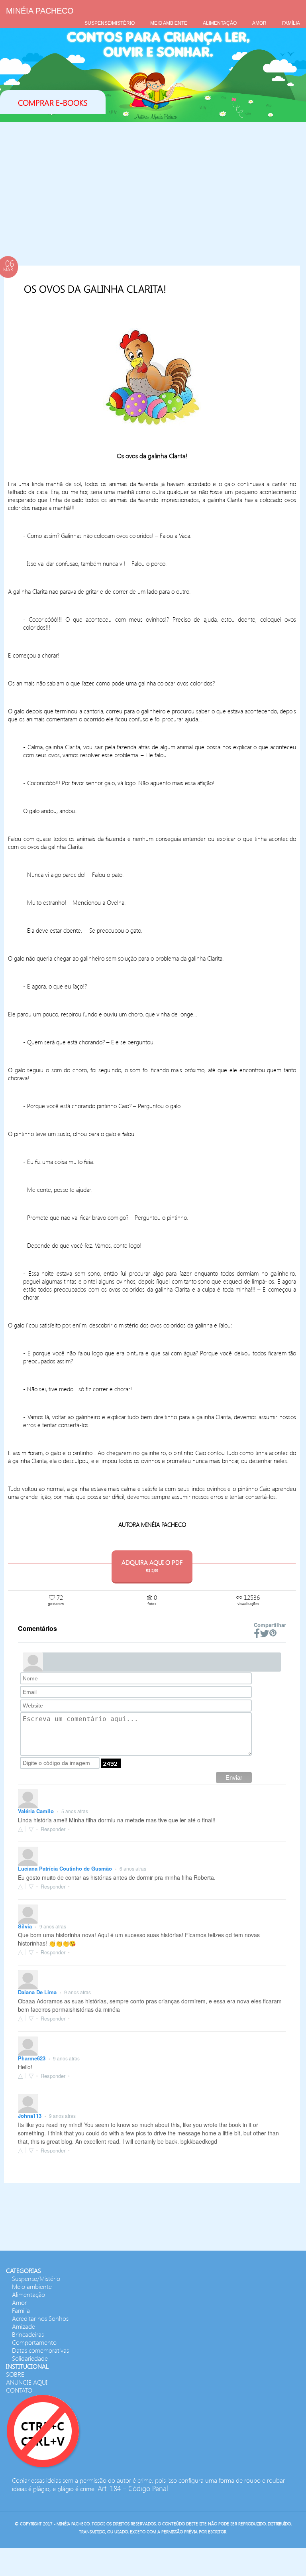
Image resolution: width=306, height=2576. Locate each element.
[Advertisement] (152, 186)
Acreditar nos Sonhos (40, 2318)
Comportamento (34, 2342)
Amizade (24, 2326)
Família (21, 2310)
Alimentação (28, 2294)
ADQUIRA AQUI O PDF (152, 1565)
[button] (29, 1829)
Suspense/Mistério (36, 2278)
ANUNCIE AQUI (27, 2382)
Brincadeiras (28, 2334)
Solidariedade (30, 2358)
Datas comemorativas (40, 2350)
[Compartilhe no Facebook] (257, 1634)
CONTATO (19, 2390)
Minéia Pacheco (40, 11)
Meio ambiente (32, 2286)
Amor (19, 2302)
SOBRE (15, 2374)
